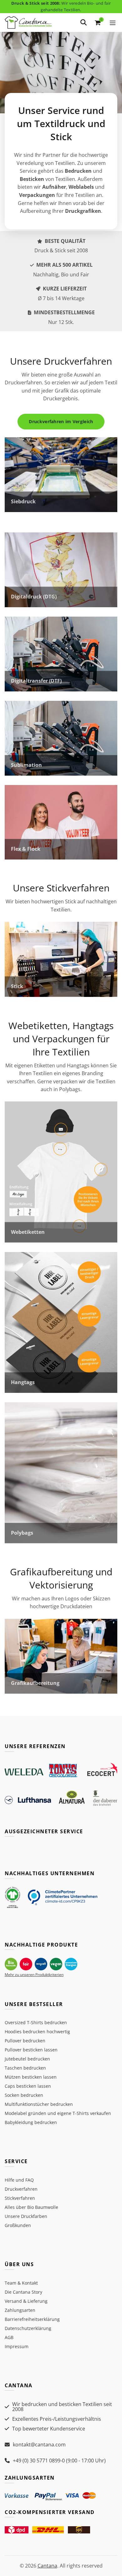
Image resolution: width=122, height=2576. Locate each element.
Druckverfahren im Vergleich (61, 421)
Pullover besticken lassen (31, 2050)
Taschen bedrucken (25, 2068)
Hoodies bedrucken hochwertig (37, 2032)
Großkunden (18, 2225)
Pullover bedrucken (25, 2041)
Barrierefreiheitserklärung (32, 2319)
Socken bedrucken (24, 2095)
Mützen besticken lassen (31, 2077)
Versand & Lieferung (26, 2301)
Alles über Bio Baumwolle (31, 2207)
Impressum (17, 2346)
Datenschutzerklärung (28, 2328)
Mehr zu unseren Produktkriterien (34, 1975)
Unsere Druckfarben (26, 2216)
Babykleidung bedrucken (31, 2122)
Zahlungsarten (20, 2310)
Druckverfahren (21, 2189)
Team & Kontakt (21, 2283)
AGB (9, 2337)
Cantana (47, 2566)
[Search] (84, 23)
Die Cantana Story (23, 2292)
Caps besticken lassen (28, 2086)
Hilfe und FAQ (19, 2180)
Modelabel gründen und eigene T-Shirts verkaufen (58, 2113)
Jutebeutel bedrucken (27, 2059)
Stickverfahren (20, 2198)
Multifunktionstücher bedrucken (39, 2104)
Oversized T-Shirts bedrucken (36, 2022)
